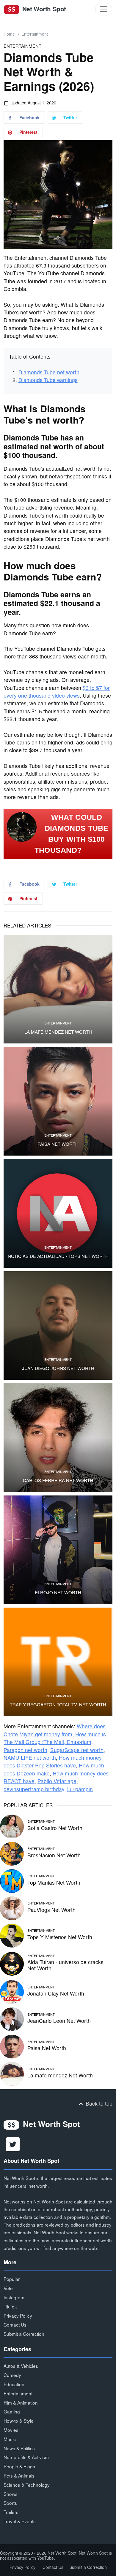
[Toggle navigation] (104, 9)
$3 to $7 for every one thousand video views (57, 692)
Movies (11, 2430)
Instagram (14, 2297)
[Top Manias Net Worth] (12, 1880)
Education (14, 2384)
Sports (10, 2503)
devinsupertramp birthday (34, 1789)
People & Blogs (19, 2466)
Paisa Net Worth (58, 1144)
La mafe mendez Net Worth (58, 1032)
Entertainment (35, 34)
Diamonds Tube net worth (49, 372)
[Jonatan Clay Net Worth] (12, 1991)
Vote (8, 2288)
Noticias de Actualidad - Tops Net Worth (58, 1256)
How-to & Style (19, 2421)
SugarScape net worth (77, 1750)
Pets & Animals (19, 2475)
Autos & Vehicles (21, 2366)
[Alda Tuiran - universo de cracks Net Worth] (12, 1963)
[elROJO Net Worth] (58, 1550)
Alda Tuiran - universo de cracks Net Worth (65, 1965)
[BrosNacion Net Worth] (12, 1853)
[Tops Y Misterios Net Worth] (12, 1935)
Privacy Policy (18, 2316)
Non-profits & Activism (26, 2457)
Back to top (98, 2103)
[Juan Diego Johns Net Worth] (58, 1326)
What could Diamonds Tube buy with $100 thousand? (72, 834)
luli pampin (80, 1789)
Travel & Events (20, 2521)
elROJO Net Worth (58, 1592)
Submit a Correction (24, 2334)
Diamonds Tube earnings (48, 380)
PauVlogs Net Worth (51, 1910)
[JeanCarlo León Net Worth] (12, 2019)
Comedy (12, 2375)
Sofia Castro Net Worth (55, 1828)
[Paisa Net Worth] (58, 1101)
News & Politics (19, 2448)
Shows (11, 2494)
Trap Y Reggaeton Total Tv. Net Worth (58, 1705)
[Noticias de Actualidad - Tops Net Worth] (58, 1213)
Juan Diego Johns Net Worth (58, 1368)
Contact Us (15, 2324)
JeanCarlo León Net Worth (59, 2021)
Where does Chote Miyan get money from (55, 1730)
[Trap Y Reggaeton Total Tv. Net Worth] (58, 1662)
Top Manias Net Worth (54, 1882)
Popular (12, 2279)
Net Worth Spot (43, 9)
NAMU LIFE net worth (30, 1758)
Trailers (11, 2512)
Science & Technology (27, 2485)
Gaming (12, 2411)
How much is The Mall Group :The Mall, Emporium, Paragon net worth (55, 1742)
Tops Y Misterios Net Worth (60, 1937)
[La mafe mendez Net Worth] (58, 989)
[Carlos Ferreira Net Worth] (58, 1438)
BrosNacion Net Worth (54, 1855)
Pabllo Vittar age (57, 1781)
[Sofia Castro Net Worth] (12, 1826)
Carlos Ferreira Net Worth (58, 1480)
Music (10, 2439)
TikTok (10, 2306)
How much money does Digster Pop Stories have (53, 1761)
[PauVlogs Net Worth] (12, 1908)
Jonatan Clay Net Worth (56, 1993)
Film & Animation (21, 2402)
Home (9, 34)
